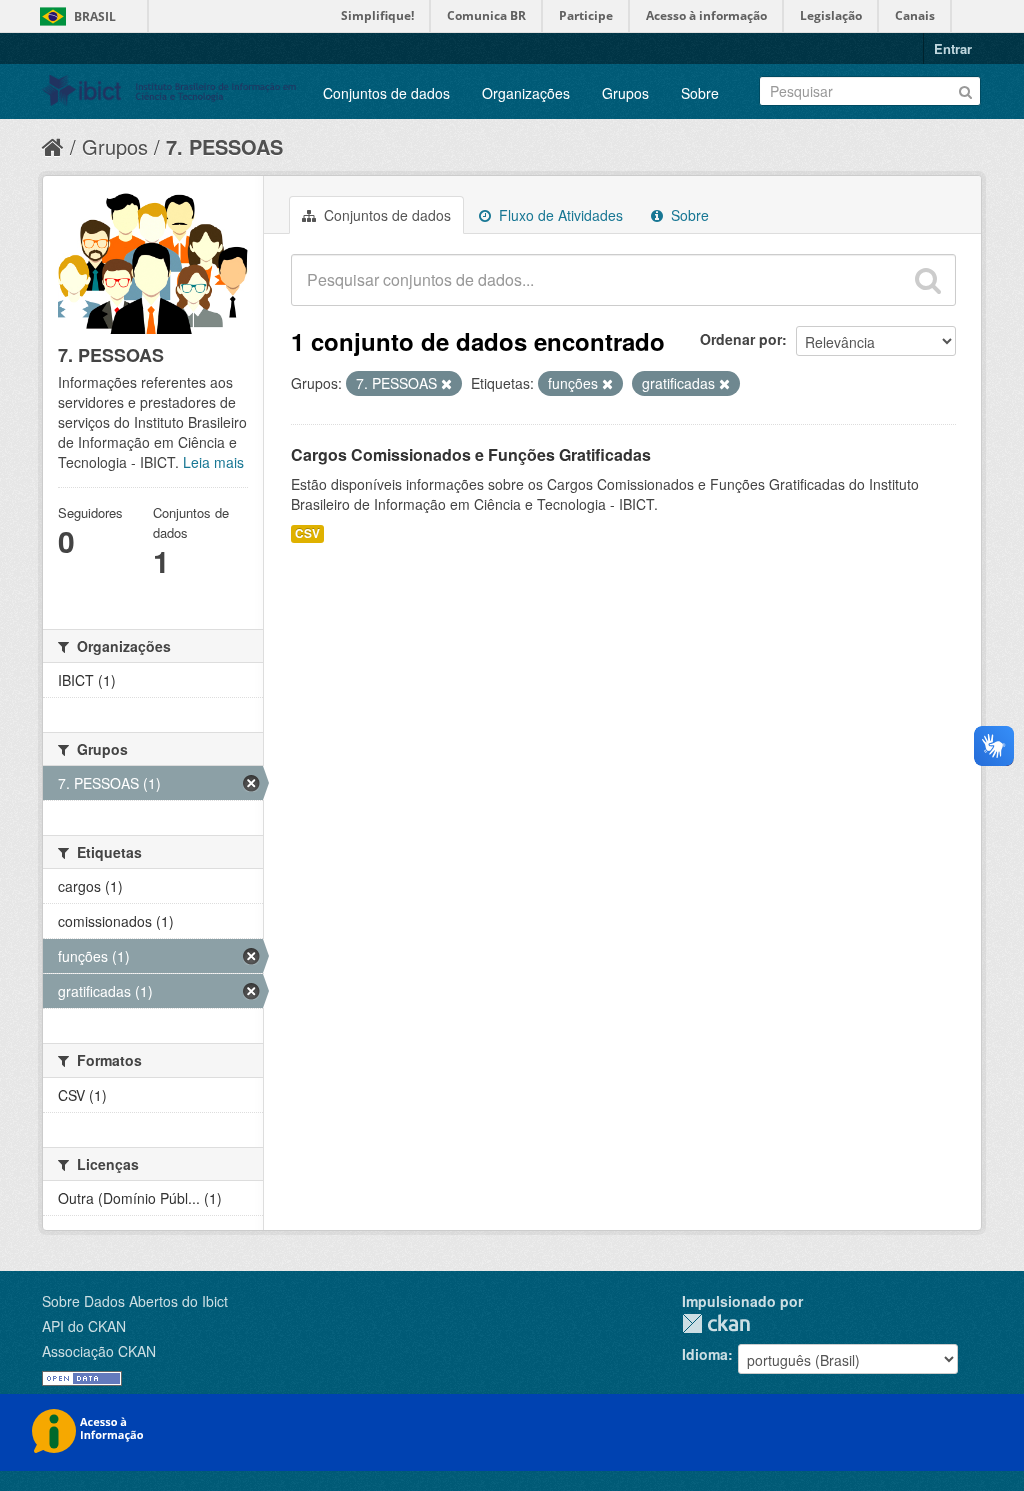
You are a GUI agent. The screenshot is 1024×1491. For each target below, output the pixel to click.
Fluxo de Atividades (559, 215)
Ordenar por (741, 339)
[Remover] (446, 384)
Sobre (700, 93)
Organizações (526, 93)
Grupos (625, 93)
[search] (928, 280)
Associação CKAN (99, 1351)
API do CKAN (84, 1326)
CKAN (716, 1323)
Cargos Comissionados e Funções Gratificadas (471, 454)
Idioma (705, 1354)
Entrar (953, 48)
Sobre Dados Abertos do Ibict (135, 1301)
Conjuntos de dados (386, 93)
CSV (307, 533)
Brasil (95, 16)
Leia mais (213, 462)
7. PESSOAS (224, 146)
